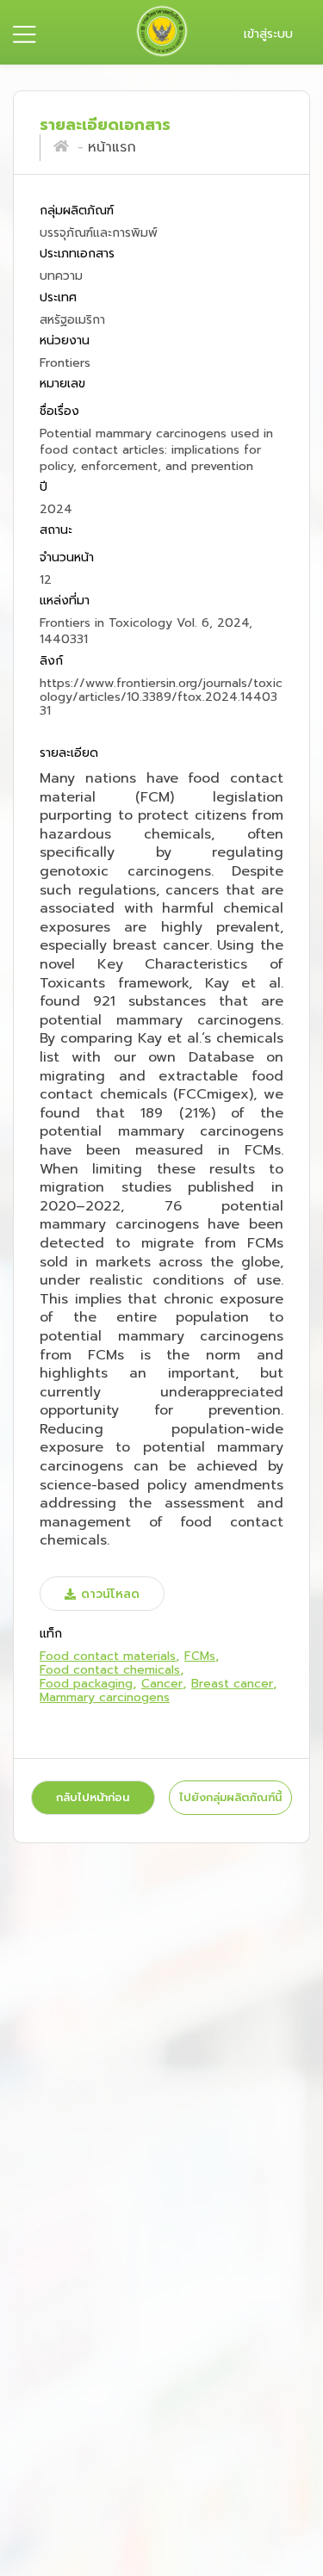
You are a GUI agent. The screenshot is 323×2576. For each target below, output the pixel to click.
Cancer (162, 1684)
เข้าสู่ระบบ (268, 34)
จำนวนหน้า (67, 557)
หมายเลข (62, 384)
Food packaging (86, 1684)
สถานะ (56, 531)
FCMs (200, 1656)
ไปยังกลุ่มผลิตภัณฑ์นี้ (230, 1797)
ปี (43, 488)
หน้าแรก (112, 147)
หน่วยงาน (65, 341)
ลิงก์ (51, 661)
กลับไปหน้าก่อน (93, 1797)
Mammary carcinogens (105, 1697)
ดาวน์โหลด (110, 1594)
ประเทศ (58, 297)
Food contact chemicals (110, 1670)
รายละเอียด (69, 753)
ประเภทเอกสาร (77, 254)
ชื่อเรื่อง (59, 411)
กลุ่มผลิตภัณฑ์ (77, 211)
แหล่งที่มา (65, 601)
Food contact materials (108, 1656)
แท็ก (51, 1635)
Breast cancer (232, 1684)
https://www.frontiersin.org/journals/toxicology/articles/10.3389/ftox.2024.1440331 (161, 697)
